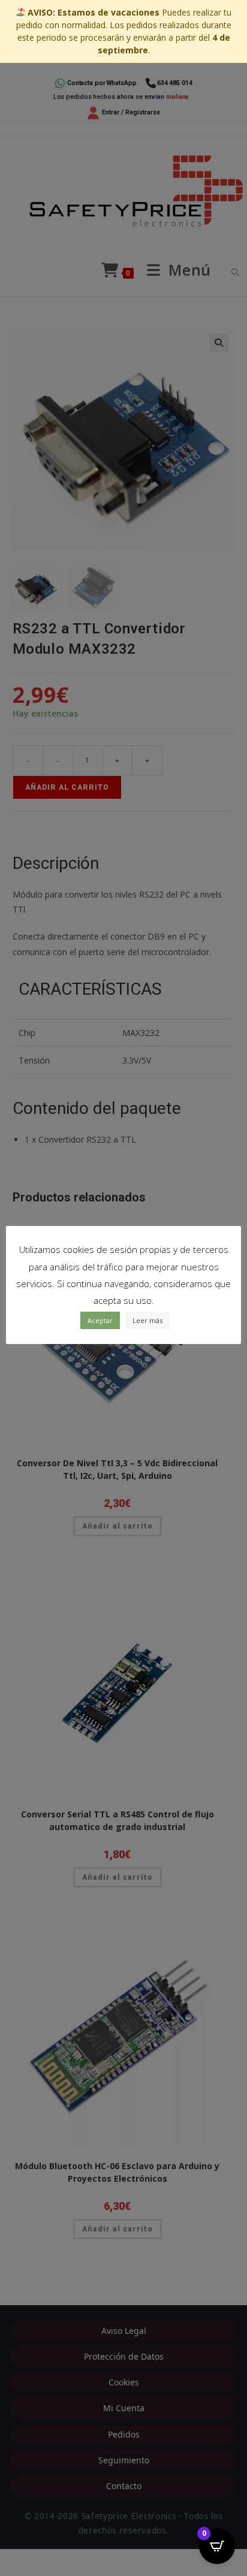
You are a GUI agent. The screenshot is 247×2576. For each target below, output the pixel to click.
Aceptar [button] (100, 1320)
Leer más (147, 1320)
